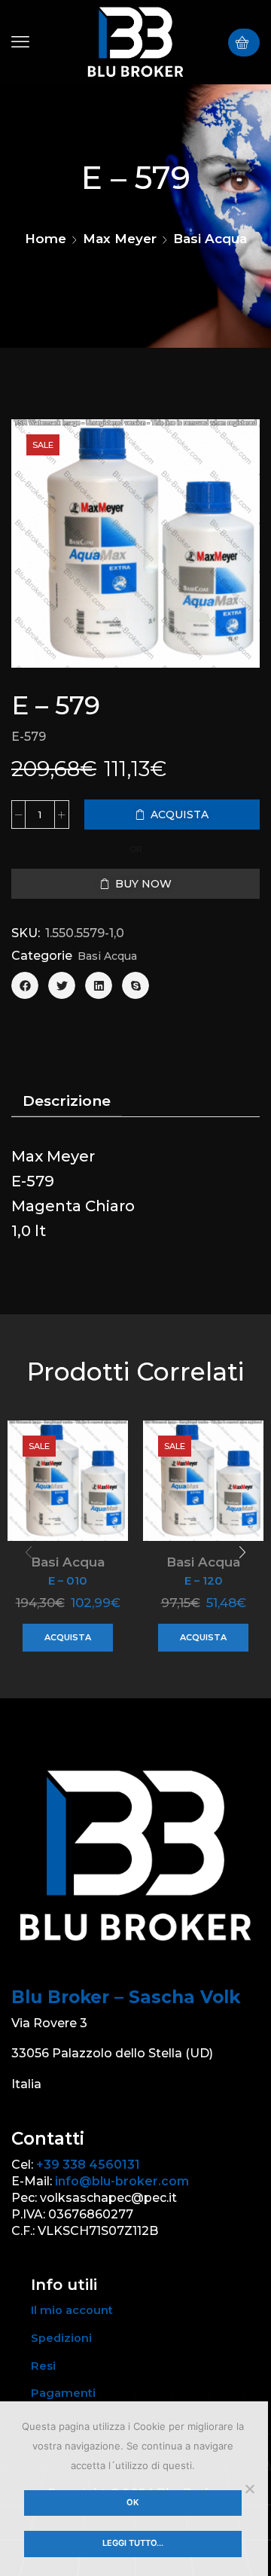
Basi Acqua (210, 239)
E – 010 (68, 1581)
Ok (132, 2502)
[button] (20, 42)
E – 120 (204, 1581)
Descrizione (67, 1101)
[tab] (67, 1101)
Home (46, 239)
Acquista (68, 1637)
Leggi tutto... (133, 2543)
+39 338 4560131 (88, 2165)
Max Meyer (120, 239)
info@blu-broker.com (122, 2181)
